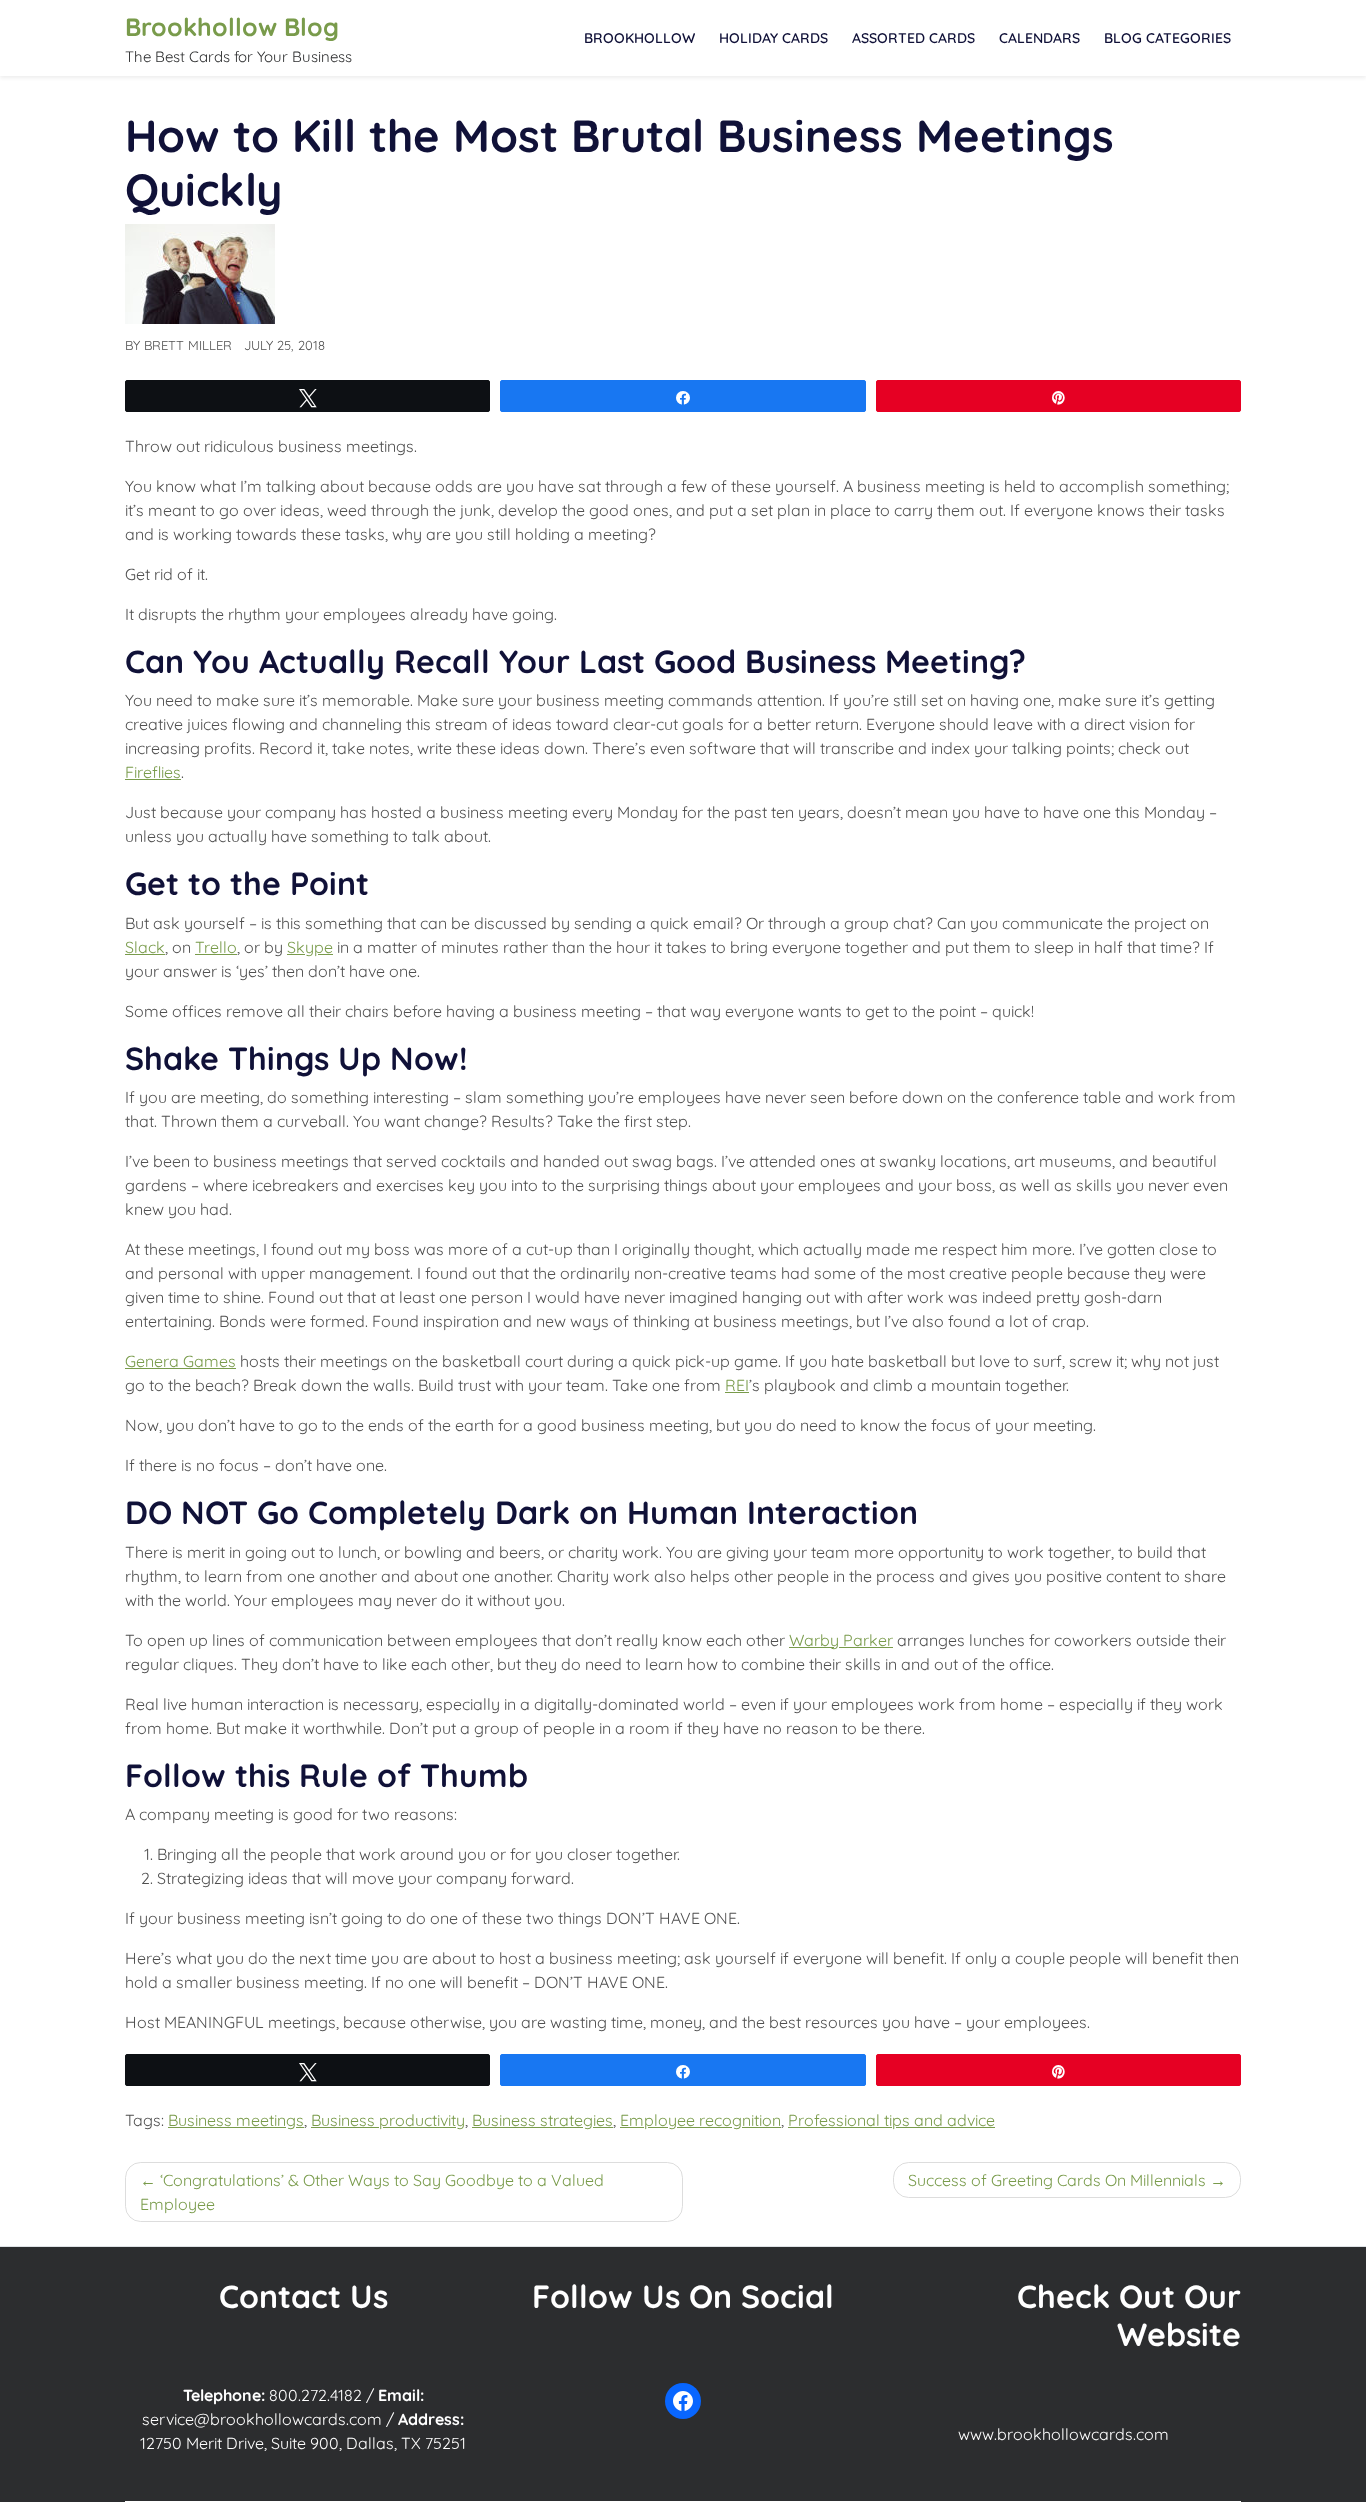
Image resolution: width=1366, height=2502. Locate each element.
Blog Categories (1167, 38)
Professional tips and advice (891, 2120)
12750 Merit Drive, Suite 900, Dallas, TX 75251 (303, 2443)
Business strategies (542, 2120)
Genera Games (180, 1361)
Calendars (1039, 38)
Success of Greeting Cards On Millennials (1057, 2180)
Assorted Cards (913, 38)
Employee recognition (700, 2120)
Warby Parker (841, 1640)
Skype (310, 947)
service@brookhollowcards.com (262, 2419)
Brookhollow (639, 38)
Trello (216, 947)
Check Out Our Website (1129, 2315)
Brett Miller (188, 345)
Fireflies (153, 772)
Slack (145, 947)
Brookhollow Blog (232, 26)
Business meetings (236, 2120)
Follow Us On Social (683, 2296)
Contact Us (303, 2296)
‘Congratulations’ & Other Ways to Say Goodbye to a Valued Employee (372, 2192)
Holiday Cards (773, 38)
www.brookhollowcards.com (1063, 2434)
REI (737, 1385)
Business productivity (388, 2120)
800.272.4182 (315, 2395)
